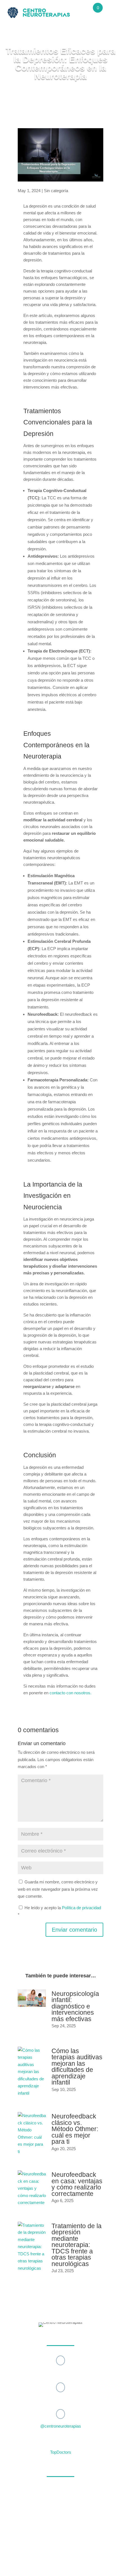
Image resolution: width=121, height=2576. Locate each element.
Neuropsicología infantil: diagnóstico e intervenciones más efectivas (75, 2006)
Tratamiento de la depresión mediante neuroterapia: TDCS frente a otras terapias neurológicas (77, 2245)
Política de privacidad (81, 1908)
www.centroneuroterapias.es (71, 2549)
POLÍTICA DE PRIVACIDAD (53, 2556)
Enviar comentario (74, 1930)
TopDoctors (61, 2452)
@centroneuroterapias (61, 2426)
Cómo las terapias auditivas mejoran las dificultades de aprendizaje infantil (77, 2067)
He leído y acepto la (59, 1911)
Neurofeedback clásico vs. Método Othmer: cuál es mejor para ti (75, 2129)
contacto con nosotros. (70, 1693)
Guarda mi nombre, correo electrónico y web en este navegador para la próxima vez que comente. (58, 1889)
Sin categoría (56, 191)
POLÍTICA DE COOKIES (95, 2556)
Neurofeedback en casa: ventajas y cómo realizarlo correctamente (77, 2184)
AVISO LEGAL (19, 2556)
